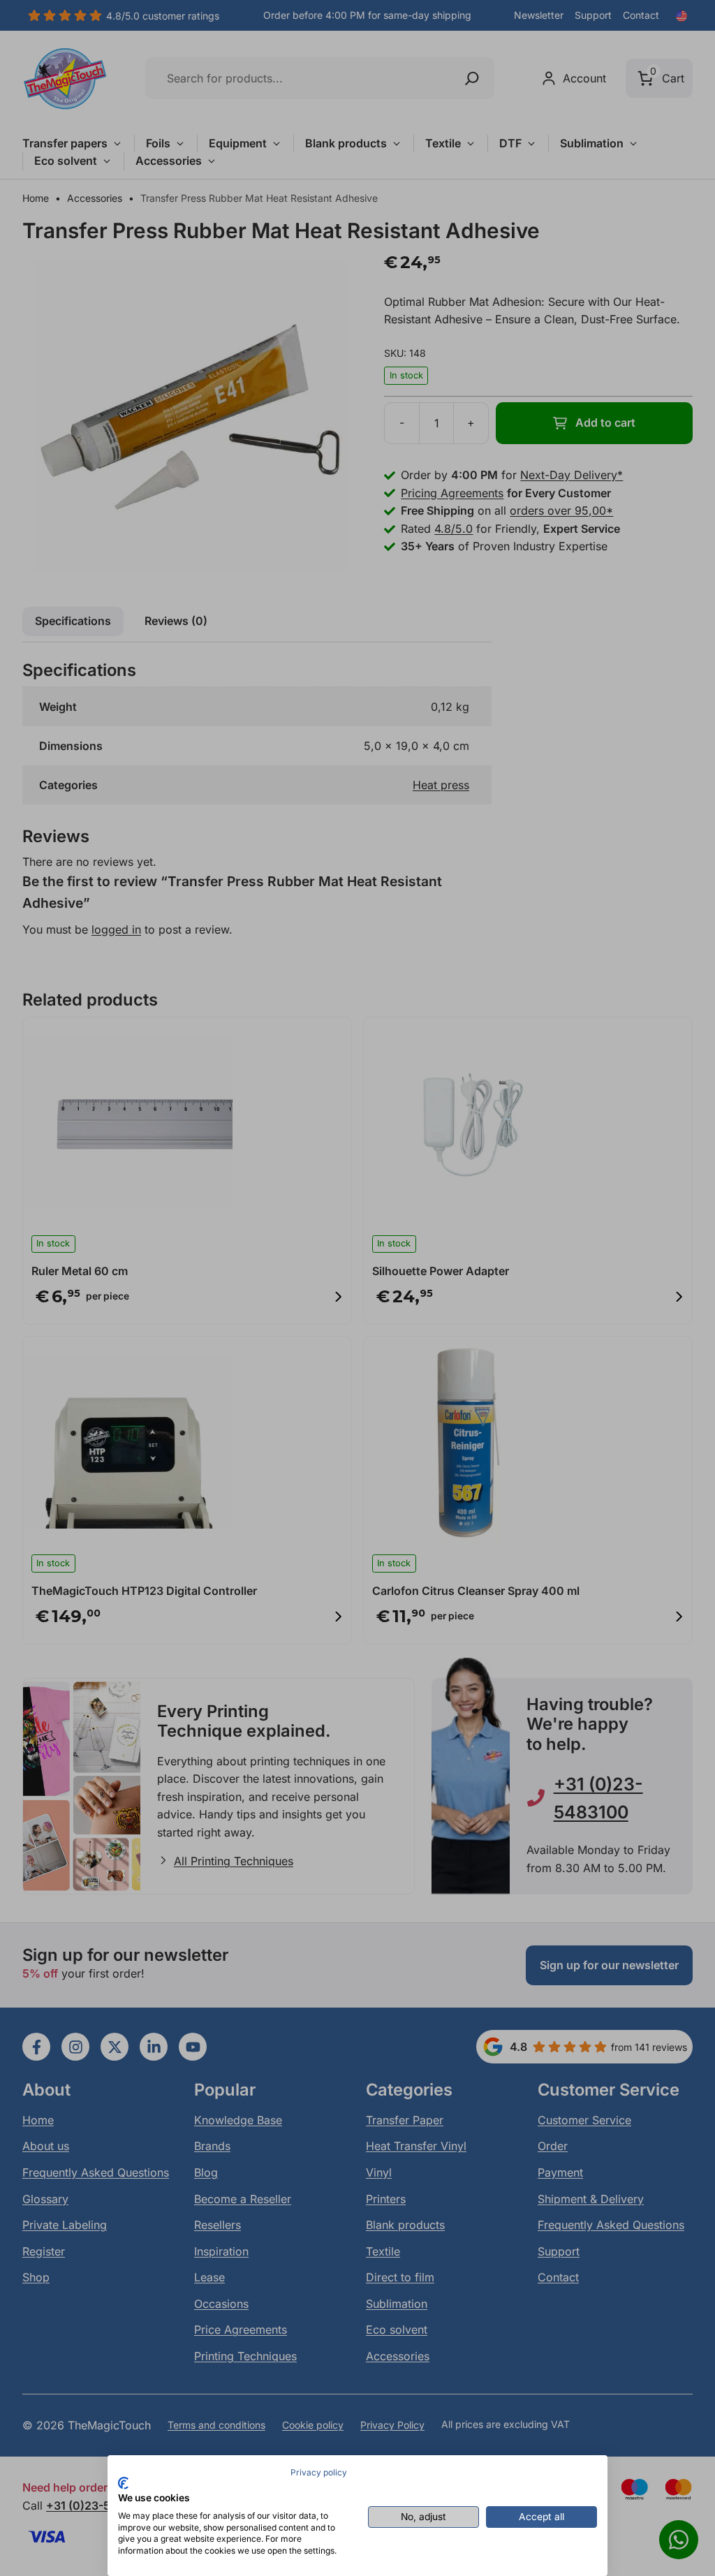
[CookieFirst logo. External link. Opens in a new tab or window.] (123, 2483)
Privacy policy (319, 2472)
